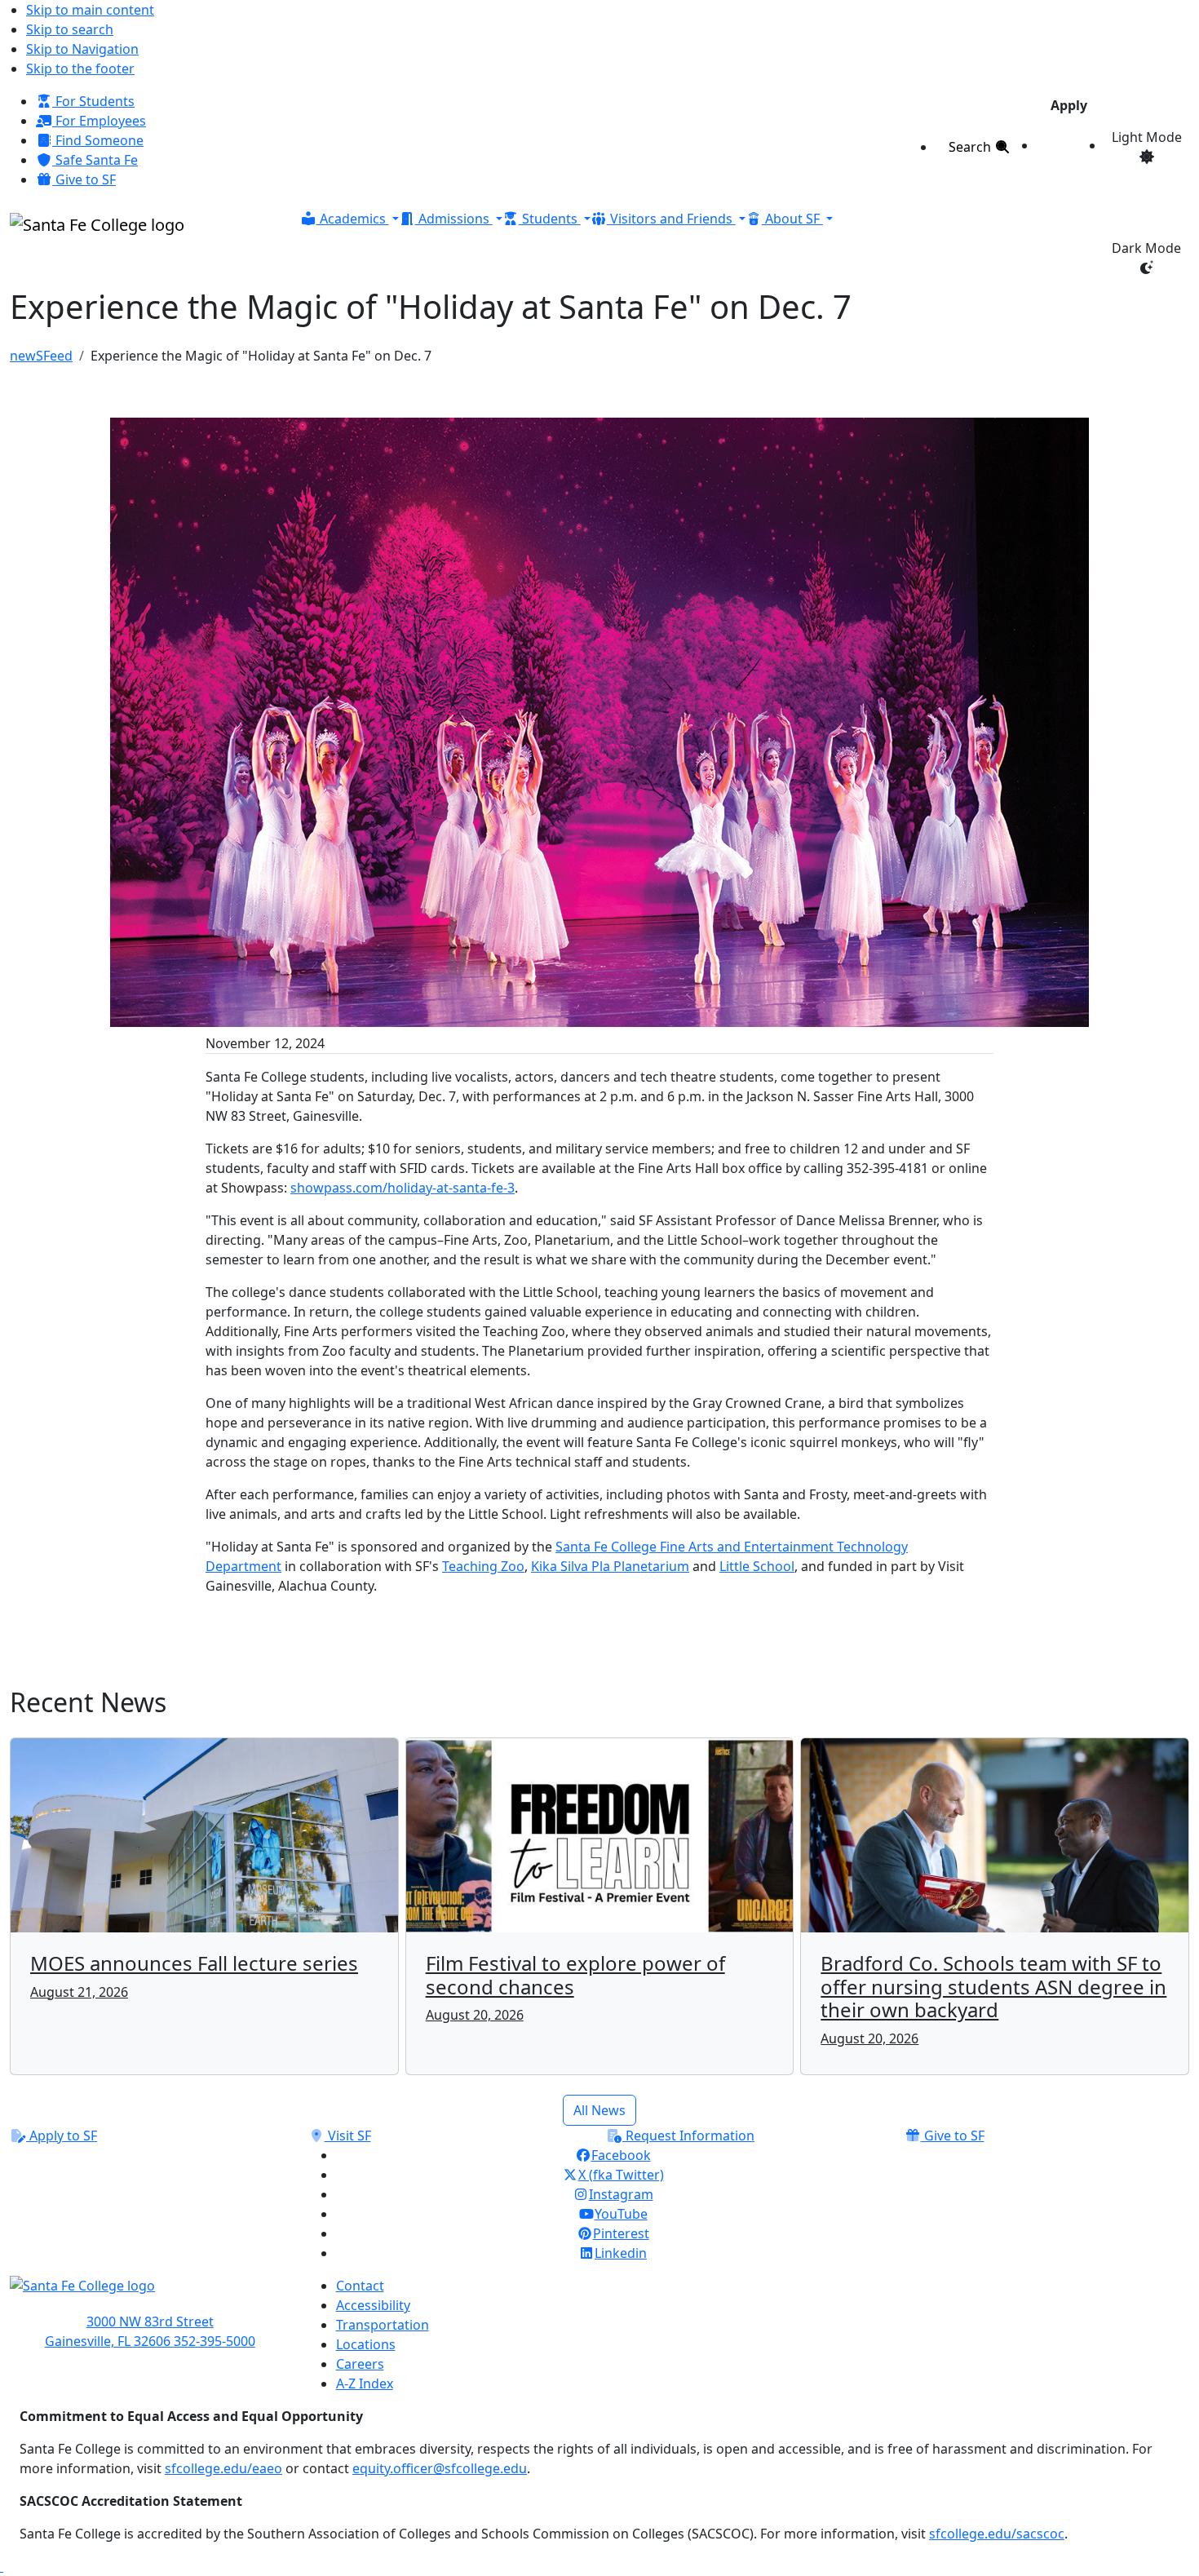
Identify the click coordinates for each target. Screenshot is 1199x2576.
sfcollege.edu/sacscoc (997, 2534)
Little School (757, 1566)
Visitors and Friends (671, 219)
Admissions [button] (454, 219)
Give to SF (84, 179)
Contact (360, 2286)
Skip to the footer (80, 69)
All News (599, 2110)
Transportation (383, 2325)
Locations (366, 2344)
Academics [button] (353, 219)
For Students (93, 101)
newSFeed (41, 356)
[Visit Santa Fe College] (150, 2294)
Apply (1069, 105)
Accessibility (373, 2305)
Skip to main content (90, 10)
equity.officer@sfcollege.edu (440, 2468)
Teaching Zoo (483, 1566)
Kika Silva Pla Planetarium (610, 1566)
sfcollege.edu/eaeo (223, 2468)
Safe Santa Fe (95, 160)
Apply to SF (62, 2136)
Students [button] (550, 219)
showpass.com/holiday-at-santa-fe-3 (403, 1188)
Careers (360, 2364)
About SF (792, 219)
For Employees (99, 121)
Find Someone (98, 140)
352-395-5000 (215, 2341)
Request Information (688, 2136)
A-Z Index (365, 2383)
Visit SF (348, 2136)
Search (971, 147)
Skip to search (70, 29)
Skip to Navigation (82, 49)
